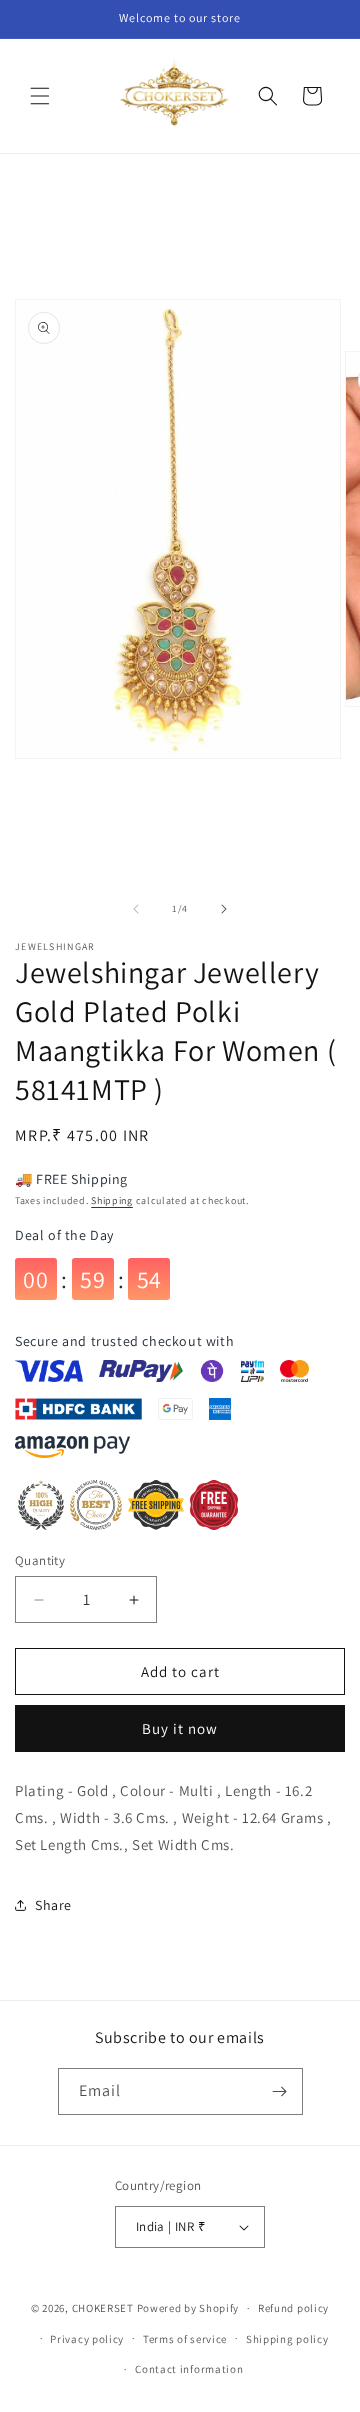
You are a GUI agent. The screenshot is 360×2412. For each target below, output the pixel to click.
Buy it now (180, 1728)
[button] (40, 96)
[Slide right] (224, 909)
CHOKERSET (103, 2308)
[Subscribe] (280, 2091)
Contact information (189, 2369)
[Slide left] (136, 909)
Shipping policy (287, 2339)
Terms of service (185, 2339)
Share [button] (53, 1905)
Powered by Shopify (188, 2308)
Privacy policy (87, 2339)
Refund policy (293, 2308)
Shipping (112, 1200)
